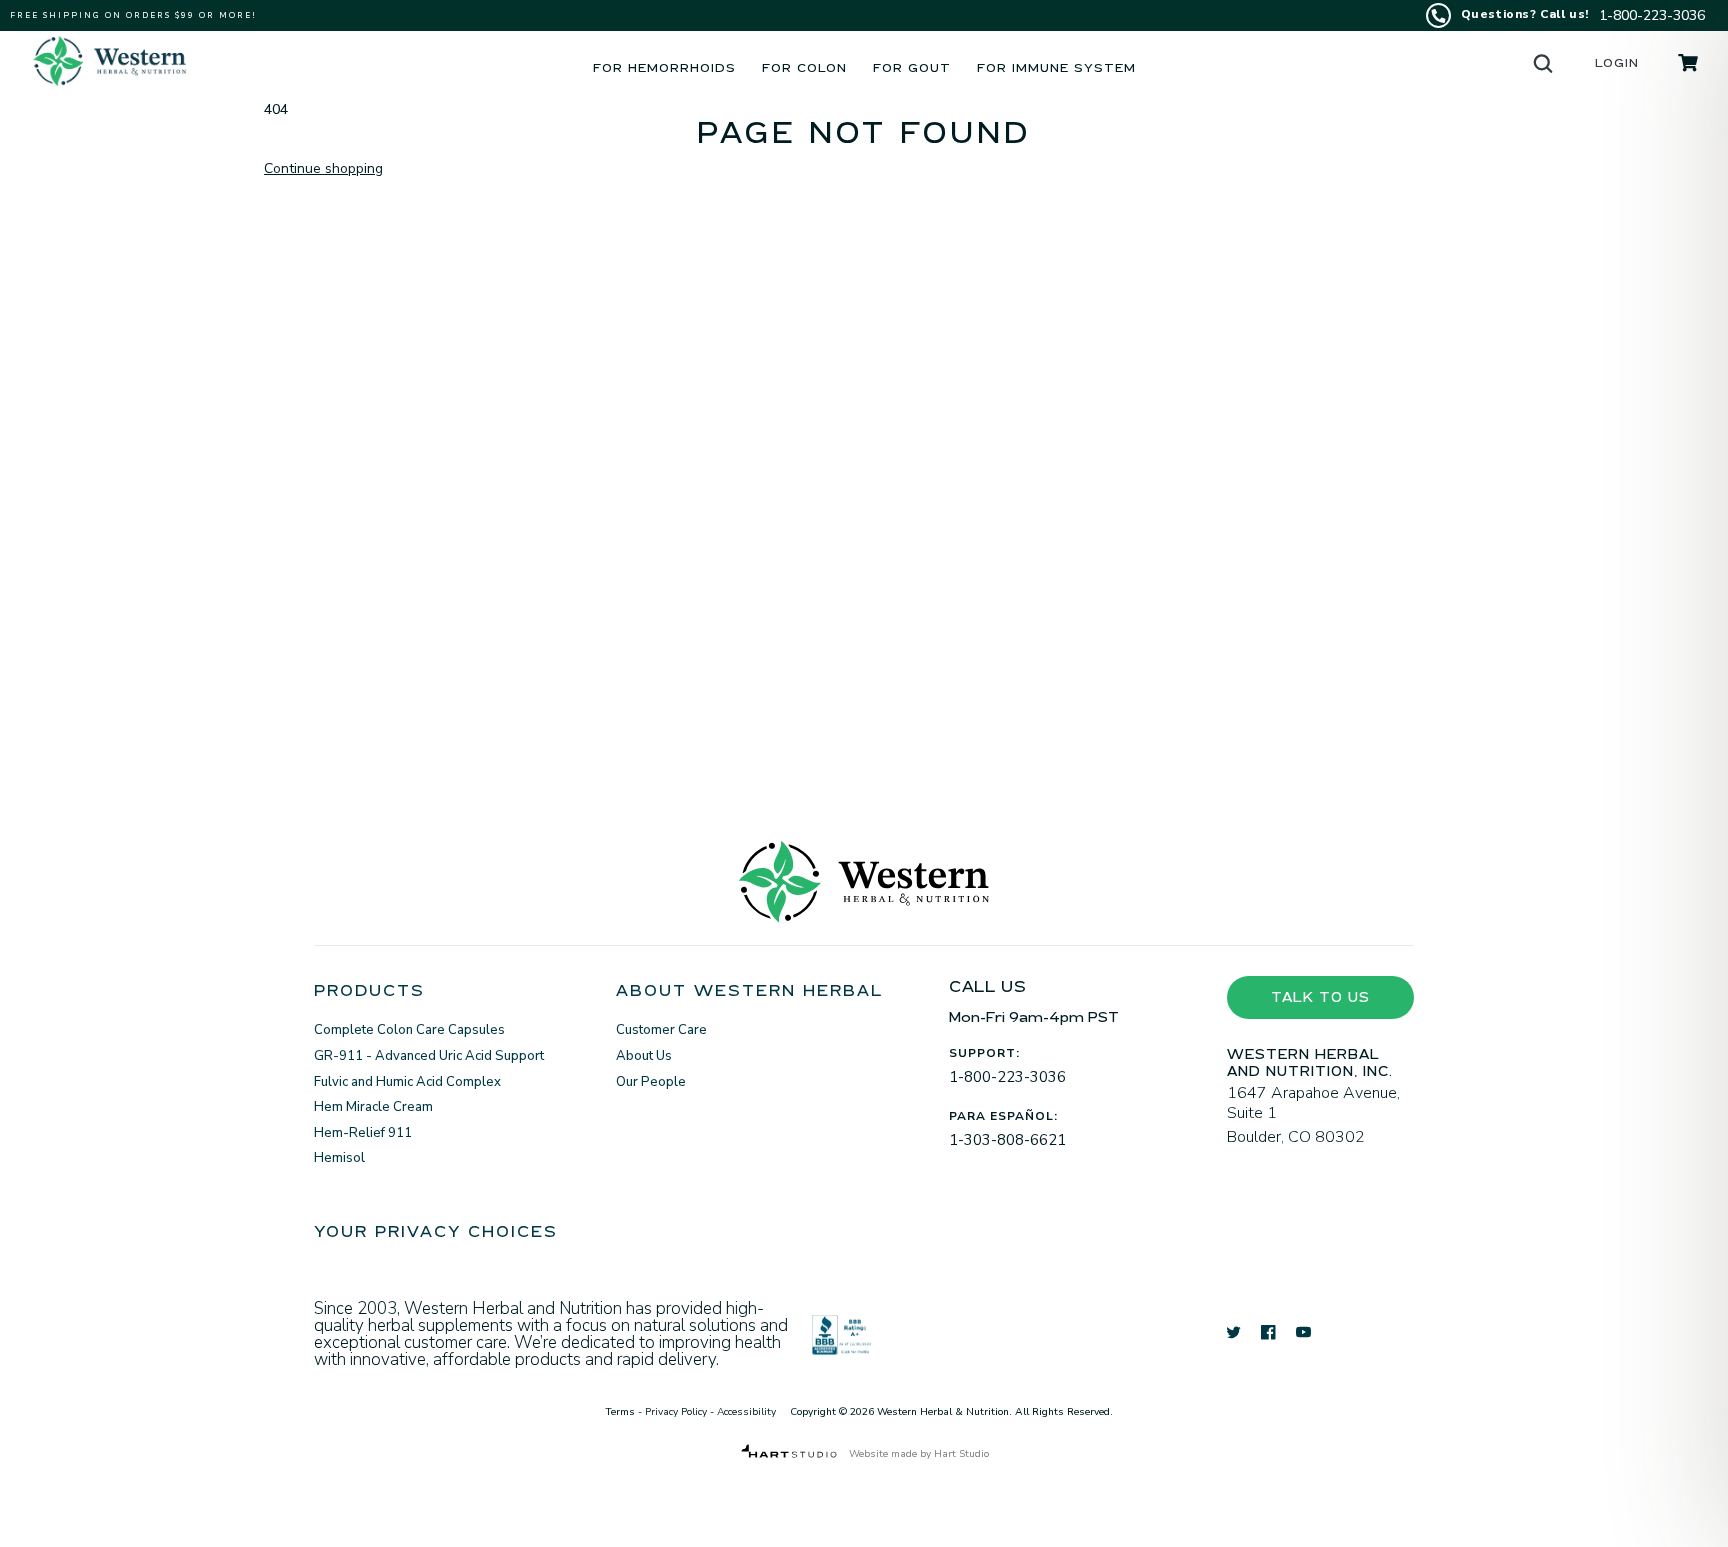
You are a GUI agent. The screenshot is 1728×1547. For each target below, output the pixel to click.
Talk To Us (1320, 1000)
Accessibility (746, 1412)
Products (369, 995)
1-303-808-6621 (1007, 1140)
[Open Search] (1543, 63)
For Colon (804, 70)
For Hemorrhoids (664, 70)
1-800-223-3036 (1007, 1077)
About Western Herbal (749, 995)
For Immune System (1056, 70)
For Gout (912, 70)
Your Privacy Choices (436, 1236)
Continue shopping (323, 168)
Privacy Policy (676, 1412)
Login (1617, 65)
